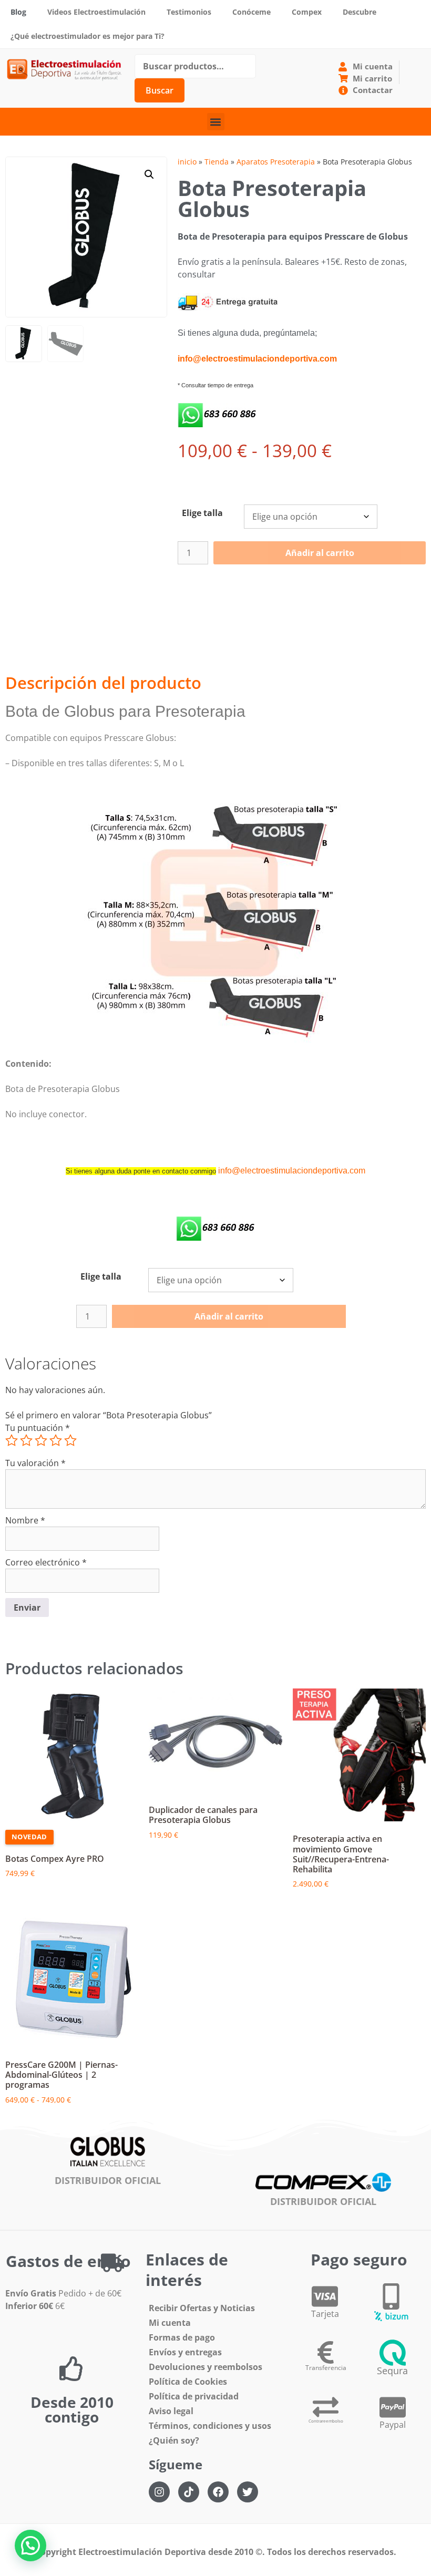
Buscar (160, 90)
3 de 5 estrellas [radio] (41, 1440)
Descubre (360, 12)
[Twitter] (248, 2492)
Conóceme (252, 12)
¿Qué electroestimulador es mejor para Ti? (88, 36)
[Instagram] (159, 2492)
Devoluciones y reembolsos (206, 2367)
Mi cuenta (170, 2323)
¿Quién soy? (174, 2440)
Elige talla (202, 513)
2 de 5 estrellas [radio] (26, 1440)
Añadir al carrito (320, 553)
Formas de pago (182, 2337)
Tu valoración (35, 1463)
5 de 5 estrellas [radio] (70, 1440)
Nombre (25, 1520)
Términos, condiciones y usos (210, 2426)
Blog (18, 12)
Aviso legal (171, 2411)
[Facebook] (218, 2492)
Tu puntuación (38, 1428)
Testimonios (189, 12)
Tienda (217, 162)
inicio (187, 162)
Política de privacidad (194, 2396)
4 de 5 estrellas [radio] (56, 1440)
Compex (307, 12)
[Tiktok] (189, 2492)
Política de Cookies (188, 2382)
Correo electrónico (46, 1562)
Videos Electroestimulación (96, 12)
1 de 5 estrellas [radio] (12, 1440)
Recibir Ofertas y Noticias (202, 2308)
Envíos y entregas (185, 2352)
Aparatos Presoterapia (276, 162)
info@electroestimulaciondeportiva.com (292, 1171)
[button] (216, 122)
